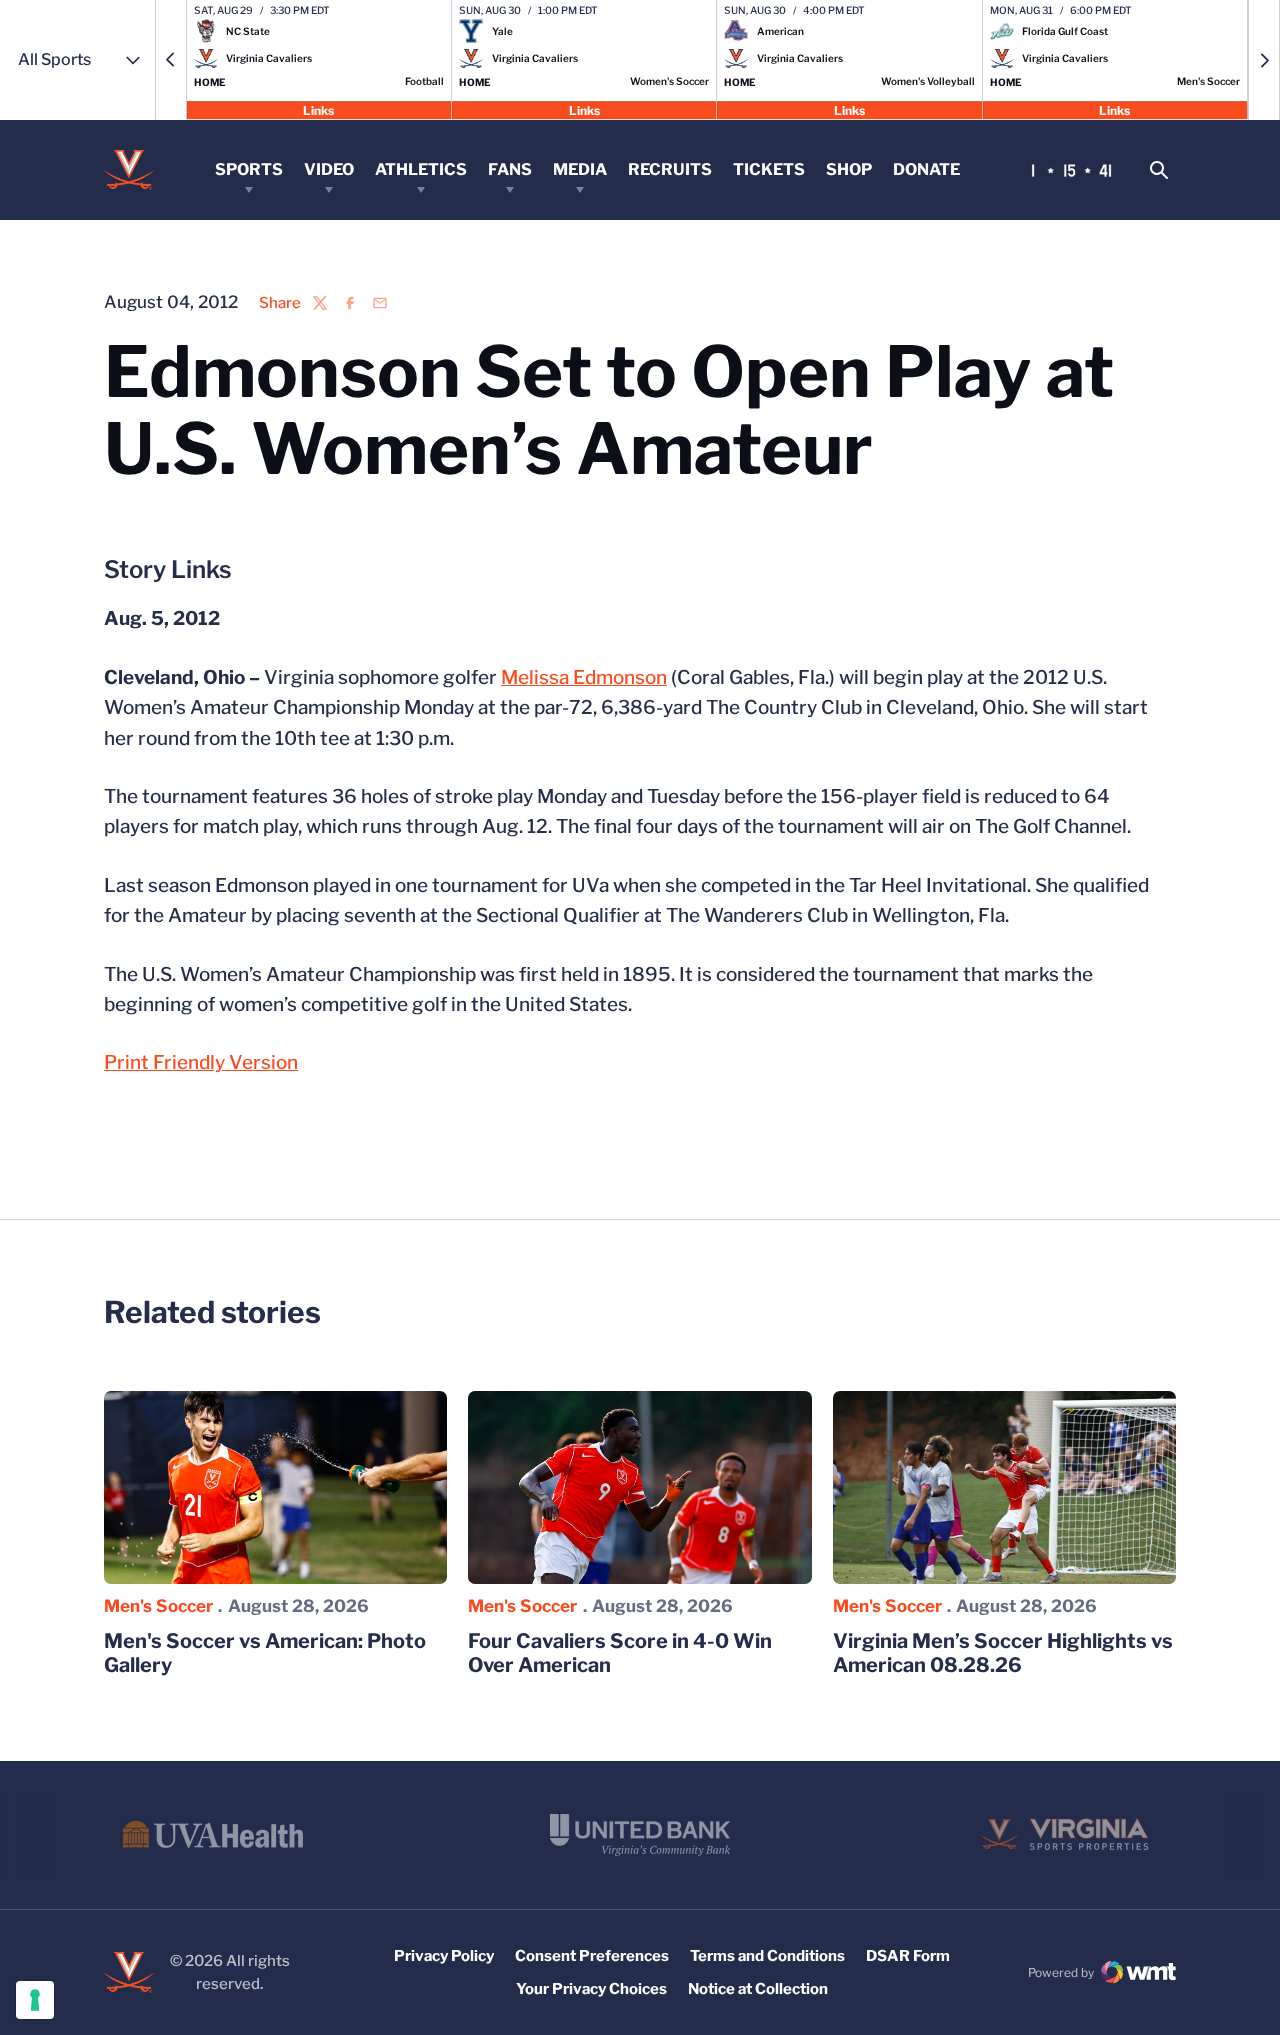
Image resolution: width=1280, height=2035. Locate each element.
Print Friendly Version (201, 1062)
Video (329, 169)
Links (318, 109)
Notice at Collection (758, 1989)
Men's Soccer (158, 1606)
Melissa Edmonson (584, 677)
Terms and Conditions (767, 1956)
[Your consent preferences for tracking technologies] (35, 2000)
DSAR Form (908, 1956)
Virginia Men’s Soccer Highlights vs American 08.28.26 (1003, 1653)
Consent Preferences (592, 1956)
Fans (510, 169)
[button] (171, 60)
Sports (249, 169)
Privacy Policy (444, 1956)
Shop (849, 169)
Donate (926, 169)
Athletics (421, 169)
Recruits (670, 169)
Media (580, 169)
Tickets (769, 169)
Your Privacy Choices (591, 1989)
